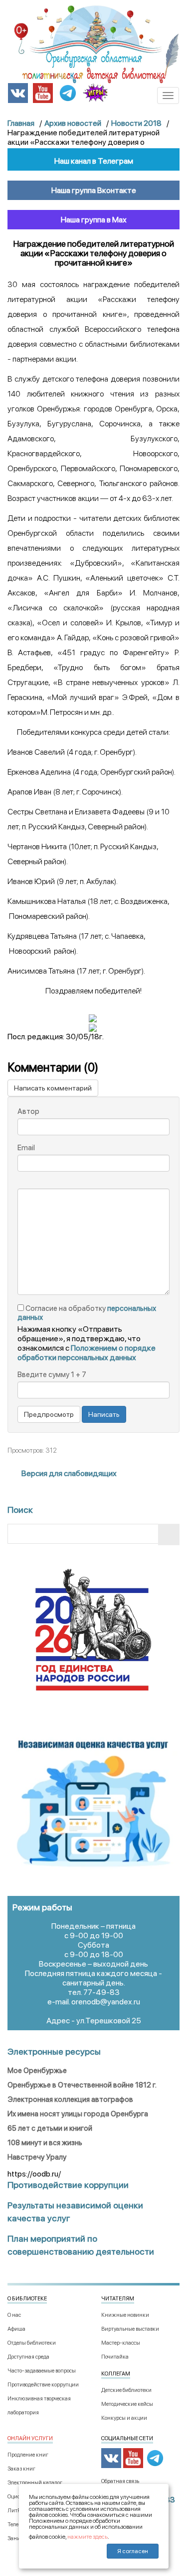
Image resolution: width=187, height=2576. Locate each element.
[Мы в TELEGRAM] (68, 92)
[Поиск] (169, 1535)
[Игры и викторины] (95, 93)
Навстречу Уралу (37, 2157)
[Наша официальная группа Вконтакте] (18, 92)
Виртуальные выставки (130, 2329)
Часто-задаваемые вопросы (42, 2371)
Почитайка (115, 2357)
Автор (28, 1111)
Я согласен (133, 2551)
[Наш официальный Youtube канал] (43, 92)
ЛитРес (16, 2511)
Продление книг (28, 2455)
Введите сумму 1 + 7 (52, 1375)
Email (26, 1148)
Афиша (16, 2329)
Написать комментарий (53, 1088)
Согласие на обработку (87, 1313)
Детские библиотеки (126, 2390)
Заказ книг (21, 2469)
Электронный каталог (35, 2483)
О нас (14, 2315)
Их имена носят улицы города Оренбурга (78, 2114)
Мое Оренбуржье (37, 2071)
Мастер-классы (121, 2343)
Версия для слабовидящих (68, 1473)
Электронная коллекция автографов (70, 2099)
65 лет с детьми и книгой (50, 2128)
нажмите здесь (88, 2537)
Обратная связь (120, 2481)
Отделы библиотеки (32, 2343)
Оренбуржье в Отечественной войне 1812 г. (82, 2085)
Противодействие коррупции (43, 2385)
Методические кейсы (127, 2404)
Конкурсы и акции (124, 2418)
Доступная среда (28, 2357)
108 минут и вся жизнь (45, 2143)
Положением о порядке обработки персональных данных (87, 1353)
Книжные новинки (125, 2315)
